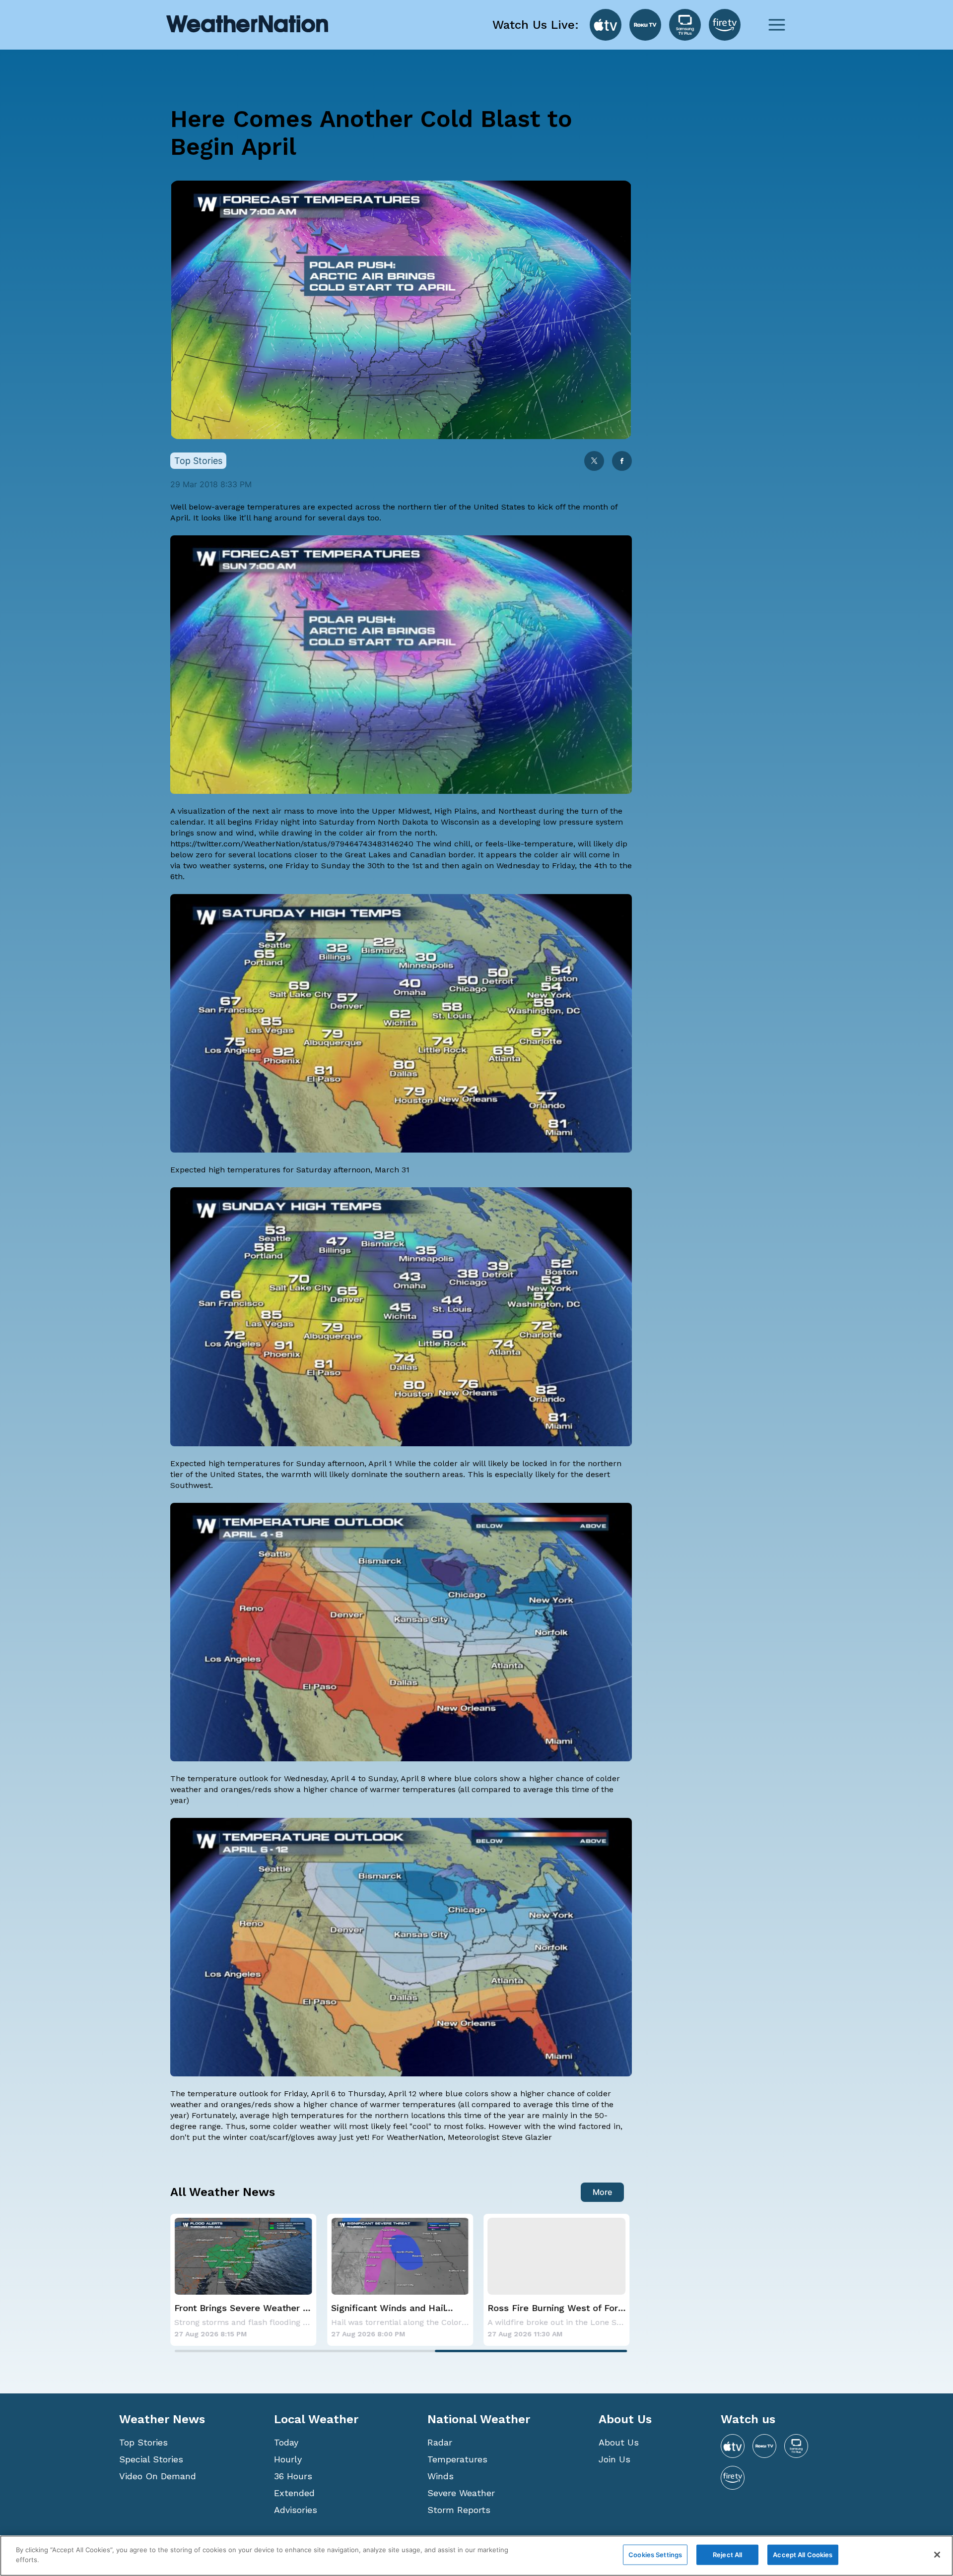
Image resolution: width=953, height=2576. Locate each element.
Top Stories (143, 2442)
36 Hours (293, 2476)
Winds (441, 2476)
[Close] (937, 2555)
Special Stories (151, 2459)
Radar (440, 2442)
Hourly (288, 2459)
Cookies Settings (655, 2555)
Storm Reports (459, 2510)
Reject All (727, 2555)
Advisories (296, 2510)
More (602, 2192)
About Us (619, 2442)
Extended (294, 2493)
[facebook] (622, 462)
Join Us (614, 2459)
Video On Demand (158, 2476)
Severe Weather (461, 2493)
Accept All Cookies (803, 2555)
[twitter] (594, 462)
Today (286, 2442)
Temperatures (457, 2459)
